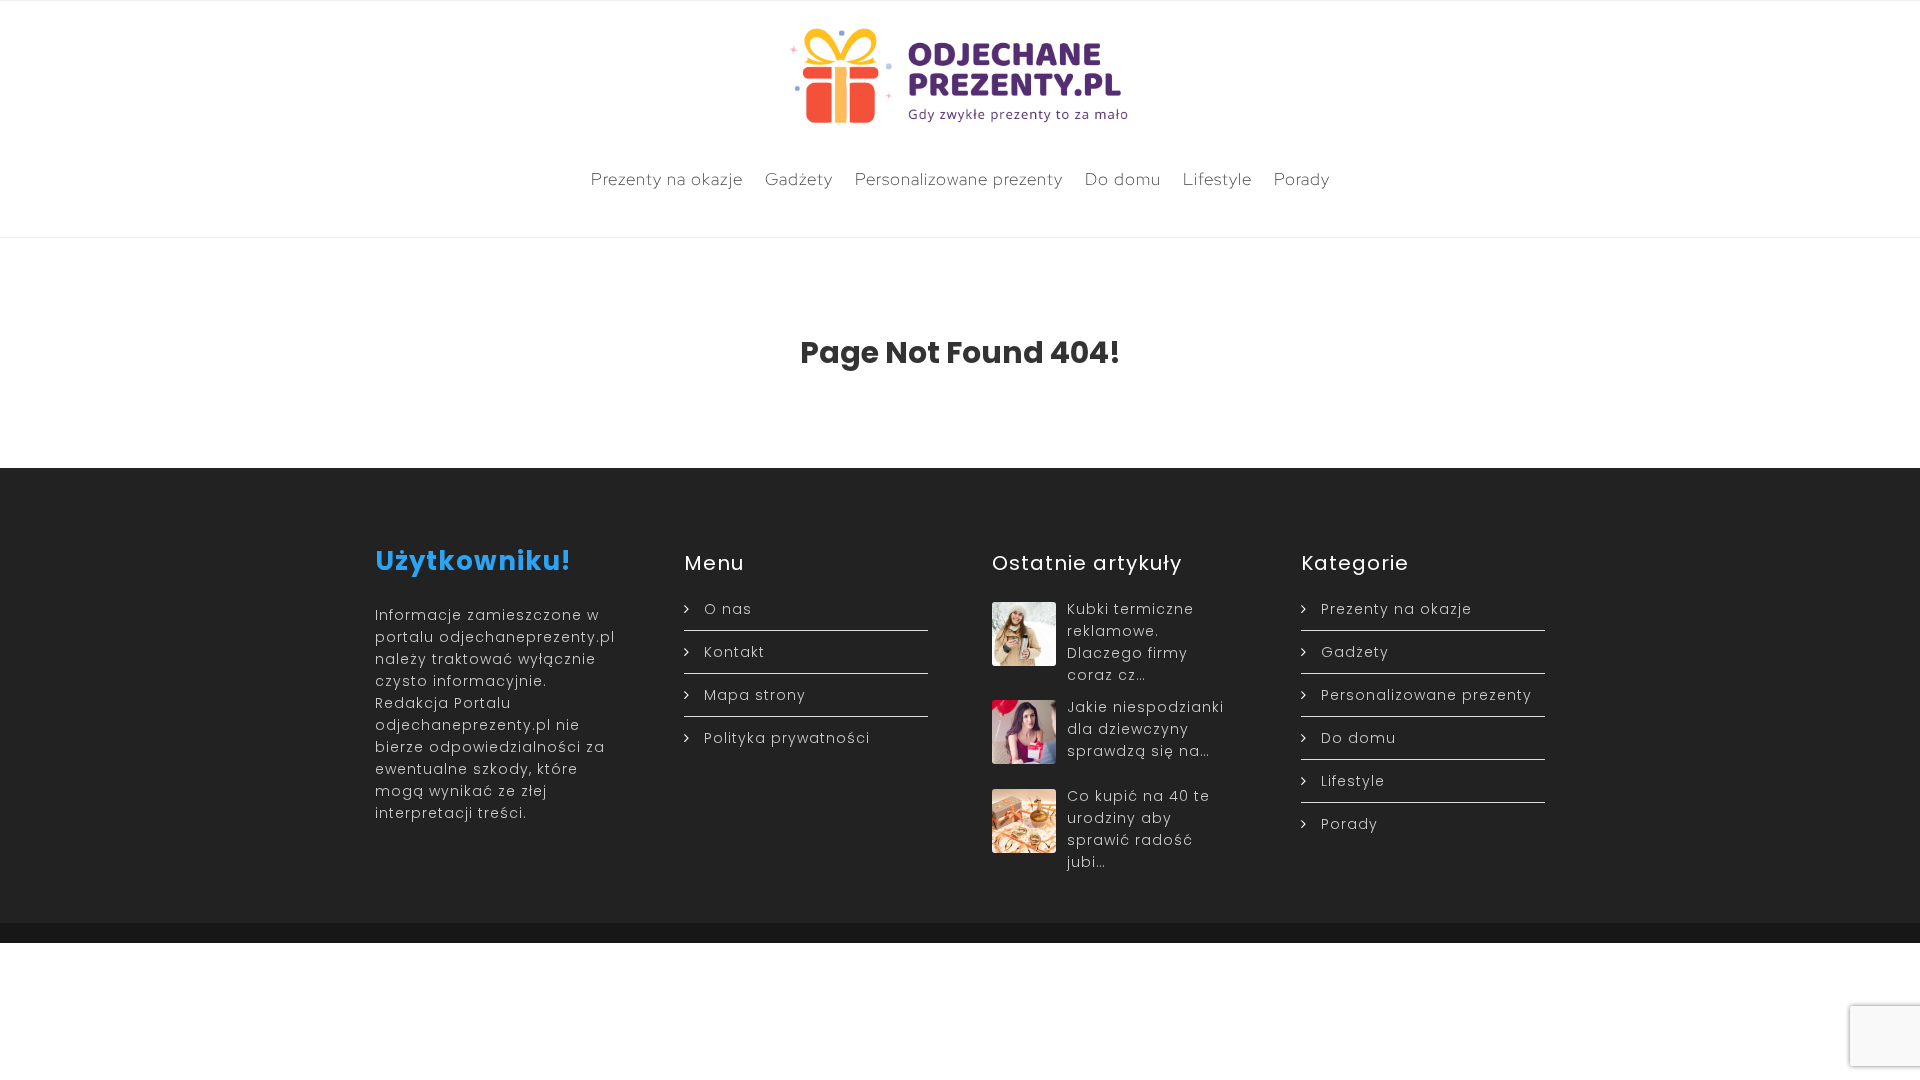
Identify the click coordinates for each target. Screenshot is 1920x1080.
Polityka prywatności (787, 738)
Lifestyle (1217, 179)
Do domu (1123, 179)
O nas (728, 609)
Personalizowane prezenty (959, 179)
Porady (1302, 179)
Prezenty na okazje (667, 179)
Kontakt (734, 652)
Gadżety (799, 179)
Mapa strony (755, 695)
